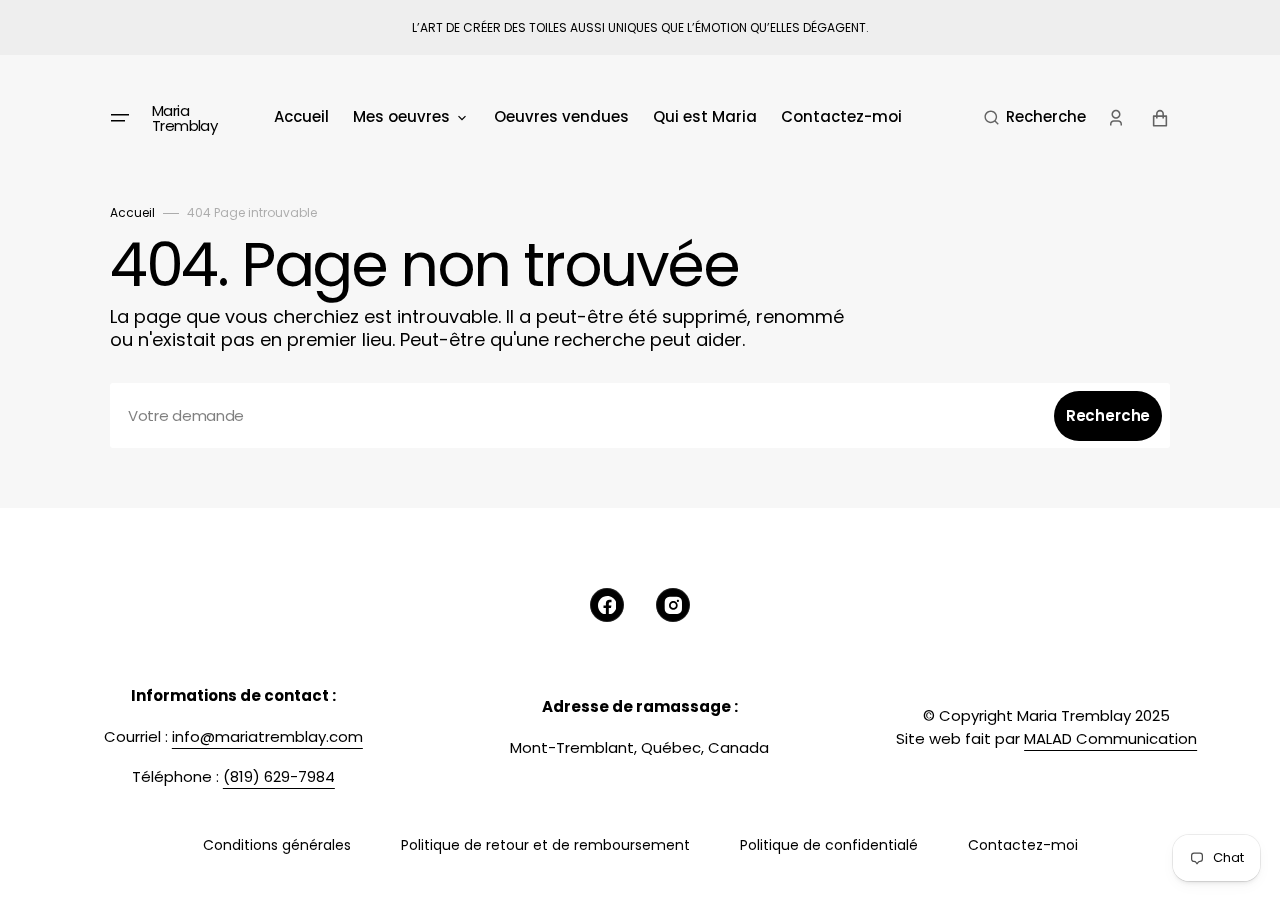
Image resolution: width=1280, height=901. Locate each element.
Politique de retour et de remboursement (545, 845)
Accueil (132, 212)
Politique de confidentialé (829, 845)
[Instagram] (673, 605)
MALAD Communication (1110, 738)
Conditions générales (277, 845)
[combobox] (640, 415)
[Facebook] (607, 605)
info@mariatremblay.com (267, 736)
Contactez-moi (1023, 845)
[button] (1035, 118)
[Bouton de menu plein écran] (120, 118)
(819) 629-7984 (279, 776)
